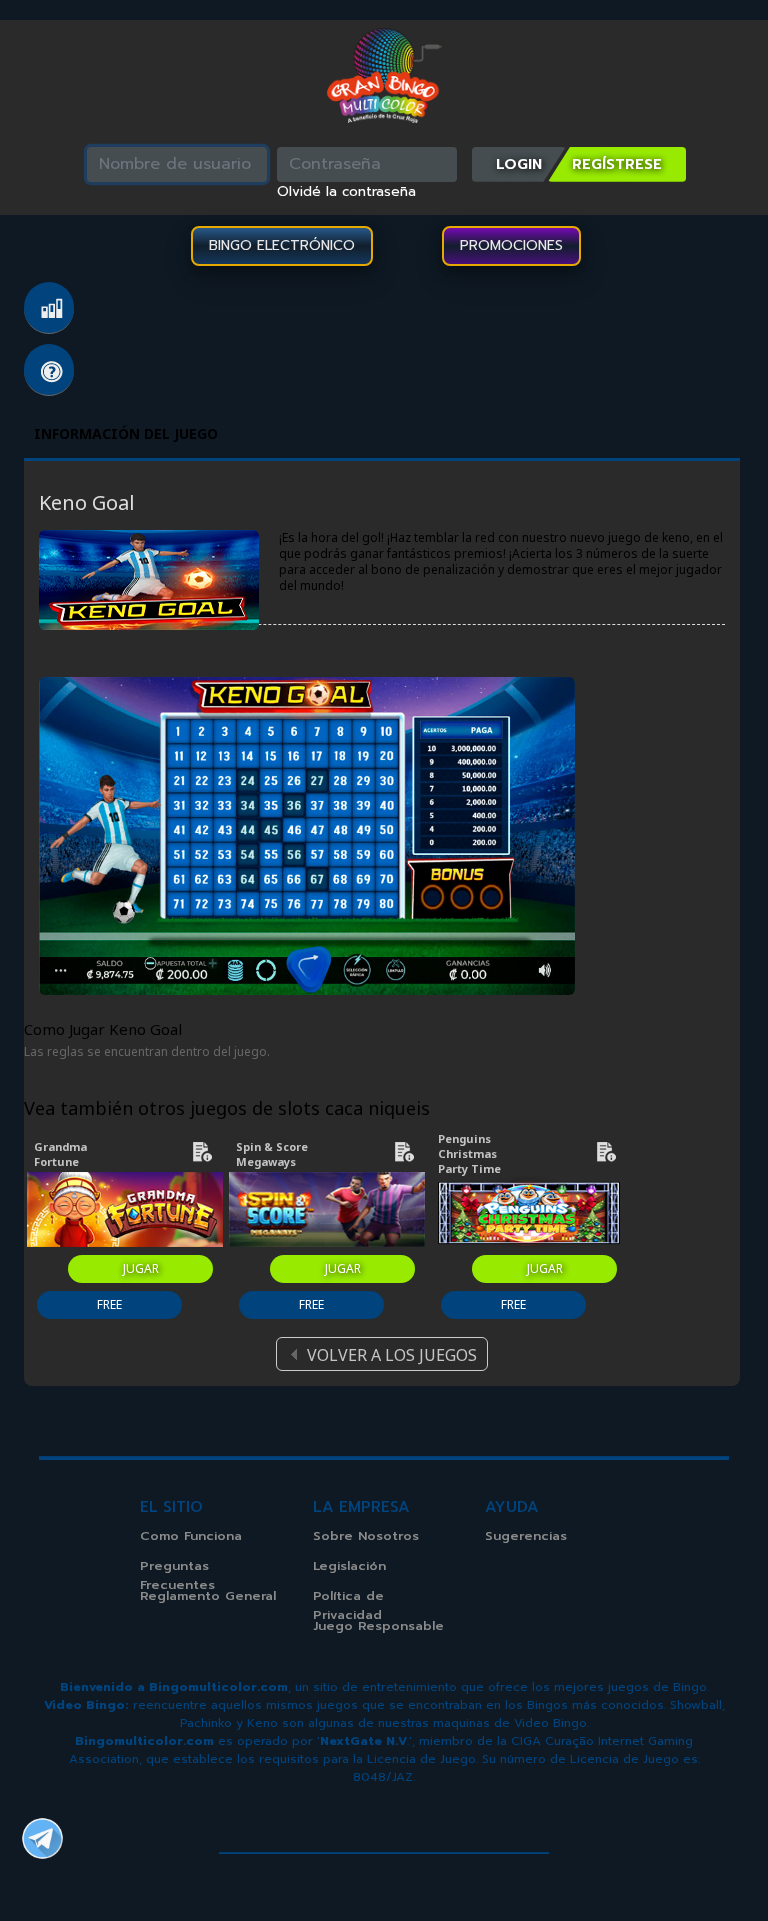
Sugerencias (526, 1535)
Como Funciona (191, 1535)
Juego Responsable (378, 1625)
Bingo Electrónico (282, 245)
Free (109, 1304)
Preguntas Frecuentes (49, 370)
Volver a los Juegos (392, 1355)
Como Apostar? (49, 308)
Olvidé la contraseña (346, 192)
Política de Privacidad (348, 1605)
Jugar (141, 1268)
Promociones (511, 245)
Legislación (349, 1565)
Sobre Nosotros (366, 1535)
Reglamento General (208, 1595)
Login (519, 164)
